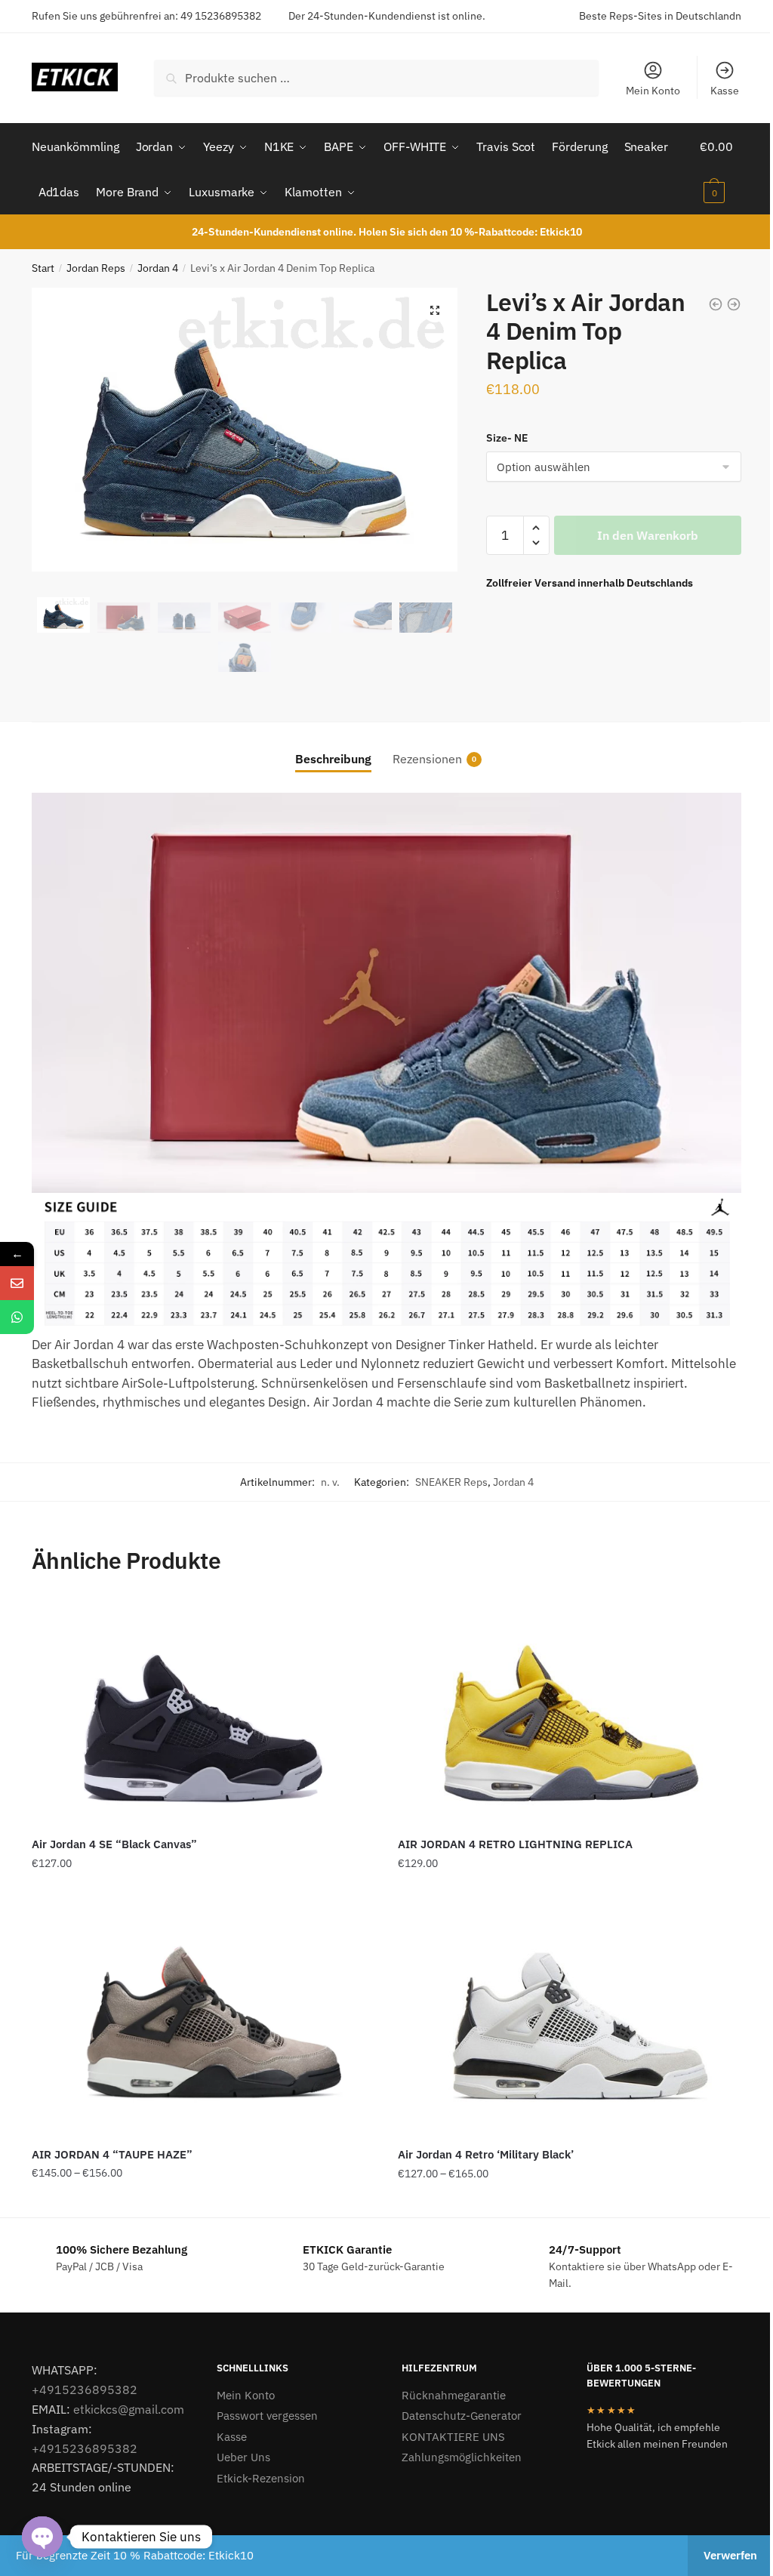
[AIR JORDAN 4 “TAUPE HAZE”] (203, 2022)
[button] (435, 310)
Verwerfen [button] (730, 2555)
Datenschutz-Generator (462, 2416)
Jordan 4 (158, 268)
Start (43, 268)
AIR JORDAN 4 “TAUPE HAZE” (112, 2154)
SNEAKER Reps (451, 1482)
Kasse (725, 91)
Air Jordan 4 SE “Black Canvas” (114, 1844)
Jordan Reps (96, 268)
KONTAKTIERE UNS (453, 2437)
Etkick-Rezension (261, 2478)
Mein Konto (653, 91)
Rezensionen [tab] (427, 759)
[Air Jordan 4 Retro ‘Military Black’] (570, 2023)
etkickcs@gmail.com (129, 2409)
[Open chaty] (42, 2537)
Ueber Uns (243, 2457)
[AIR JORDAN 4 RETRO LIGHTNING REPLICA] (570, 1712)
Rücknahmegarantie (454, 2395)
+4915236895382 (85, 2390)
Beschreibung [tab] (333, 759)
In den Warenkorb (648, 535)
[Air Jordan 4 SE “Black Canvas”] (203, 1712)
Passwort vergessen (267, 2416)
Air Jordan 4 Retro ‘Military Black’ (486, 2154)
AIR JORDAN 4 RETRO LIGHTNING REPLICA (515, 1844)
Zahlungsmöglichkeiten (462, 2457)
